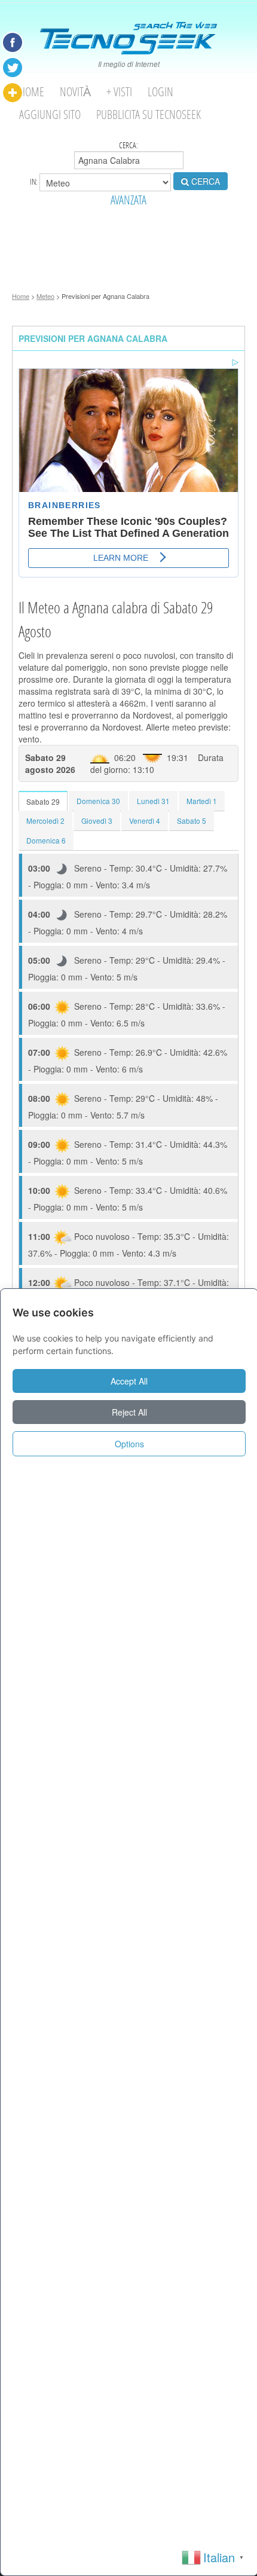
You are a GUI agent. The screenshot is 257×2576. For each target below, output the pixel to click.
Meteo (45, 296)
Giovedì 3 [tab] (97, 821)
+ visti (119, 92)
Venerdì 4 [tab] (145, 821)
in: (35, 181)
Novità (75, 92)
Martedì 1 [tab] (202, 801)
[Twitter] (13, 68)
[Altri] (13, 93)
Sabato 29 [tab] (43, 801)
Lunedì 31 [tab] (153, 801)
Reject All (129, 1412)
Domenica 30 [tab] (98, 801)
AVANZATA (128, 200)
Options (129, 1444)
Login (160, 92)
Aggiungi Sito (50, 114)
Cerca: (128, 145)
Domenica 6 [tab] (46, 840)
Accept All (129, 1381)
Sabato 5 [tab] (192, 821)
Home (32, 92)
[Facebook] (13, 42)
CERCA (204, 181)
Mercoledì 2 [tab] (45, 821)
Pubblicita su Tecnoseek (149, 114)
